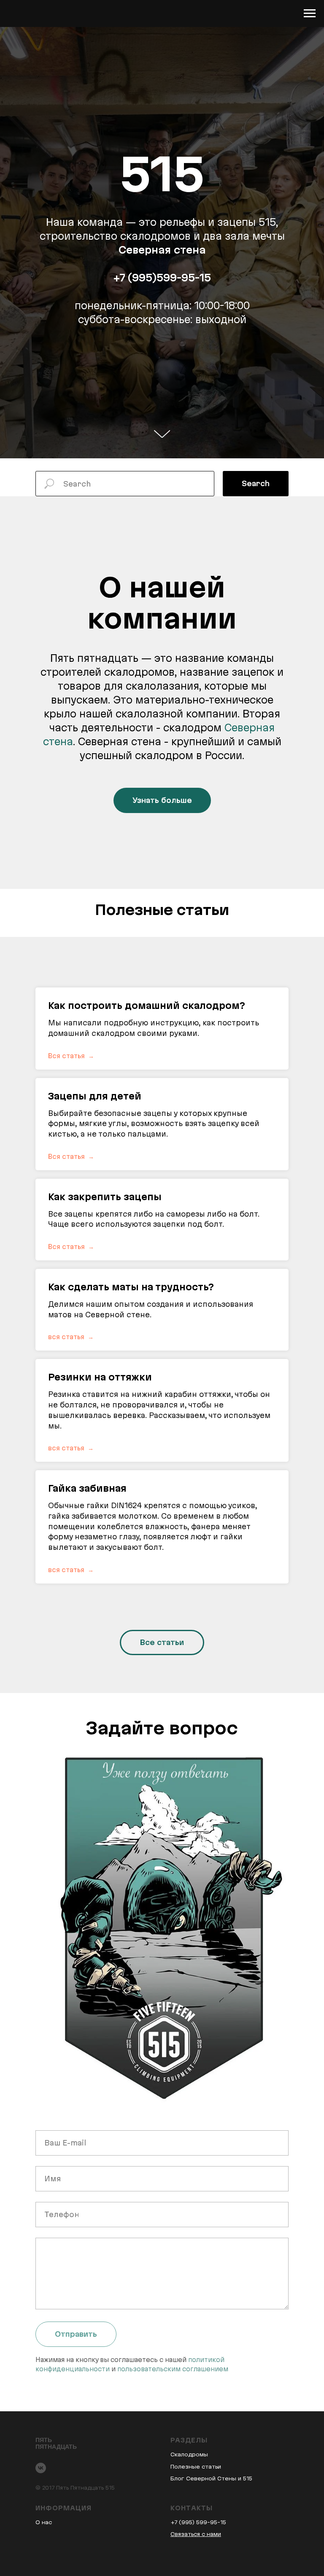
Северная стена (162, 1322)
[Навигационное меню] (310, 13)
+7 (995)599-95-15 (162, 1350)
